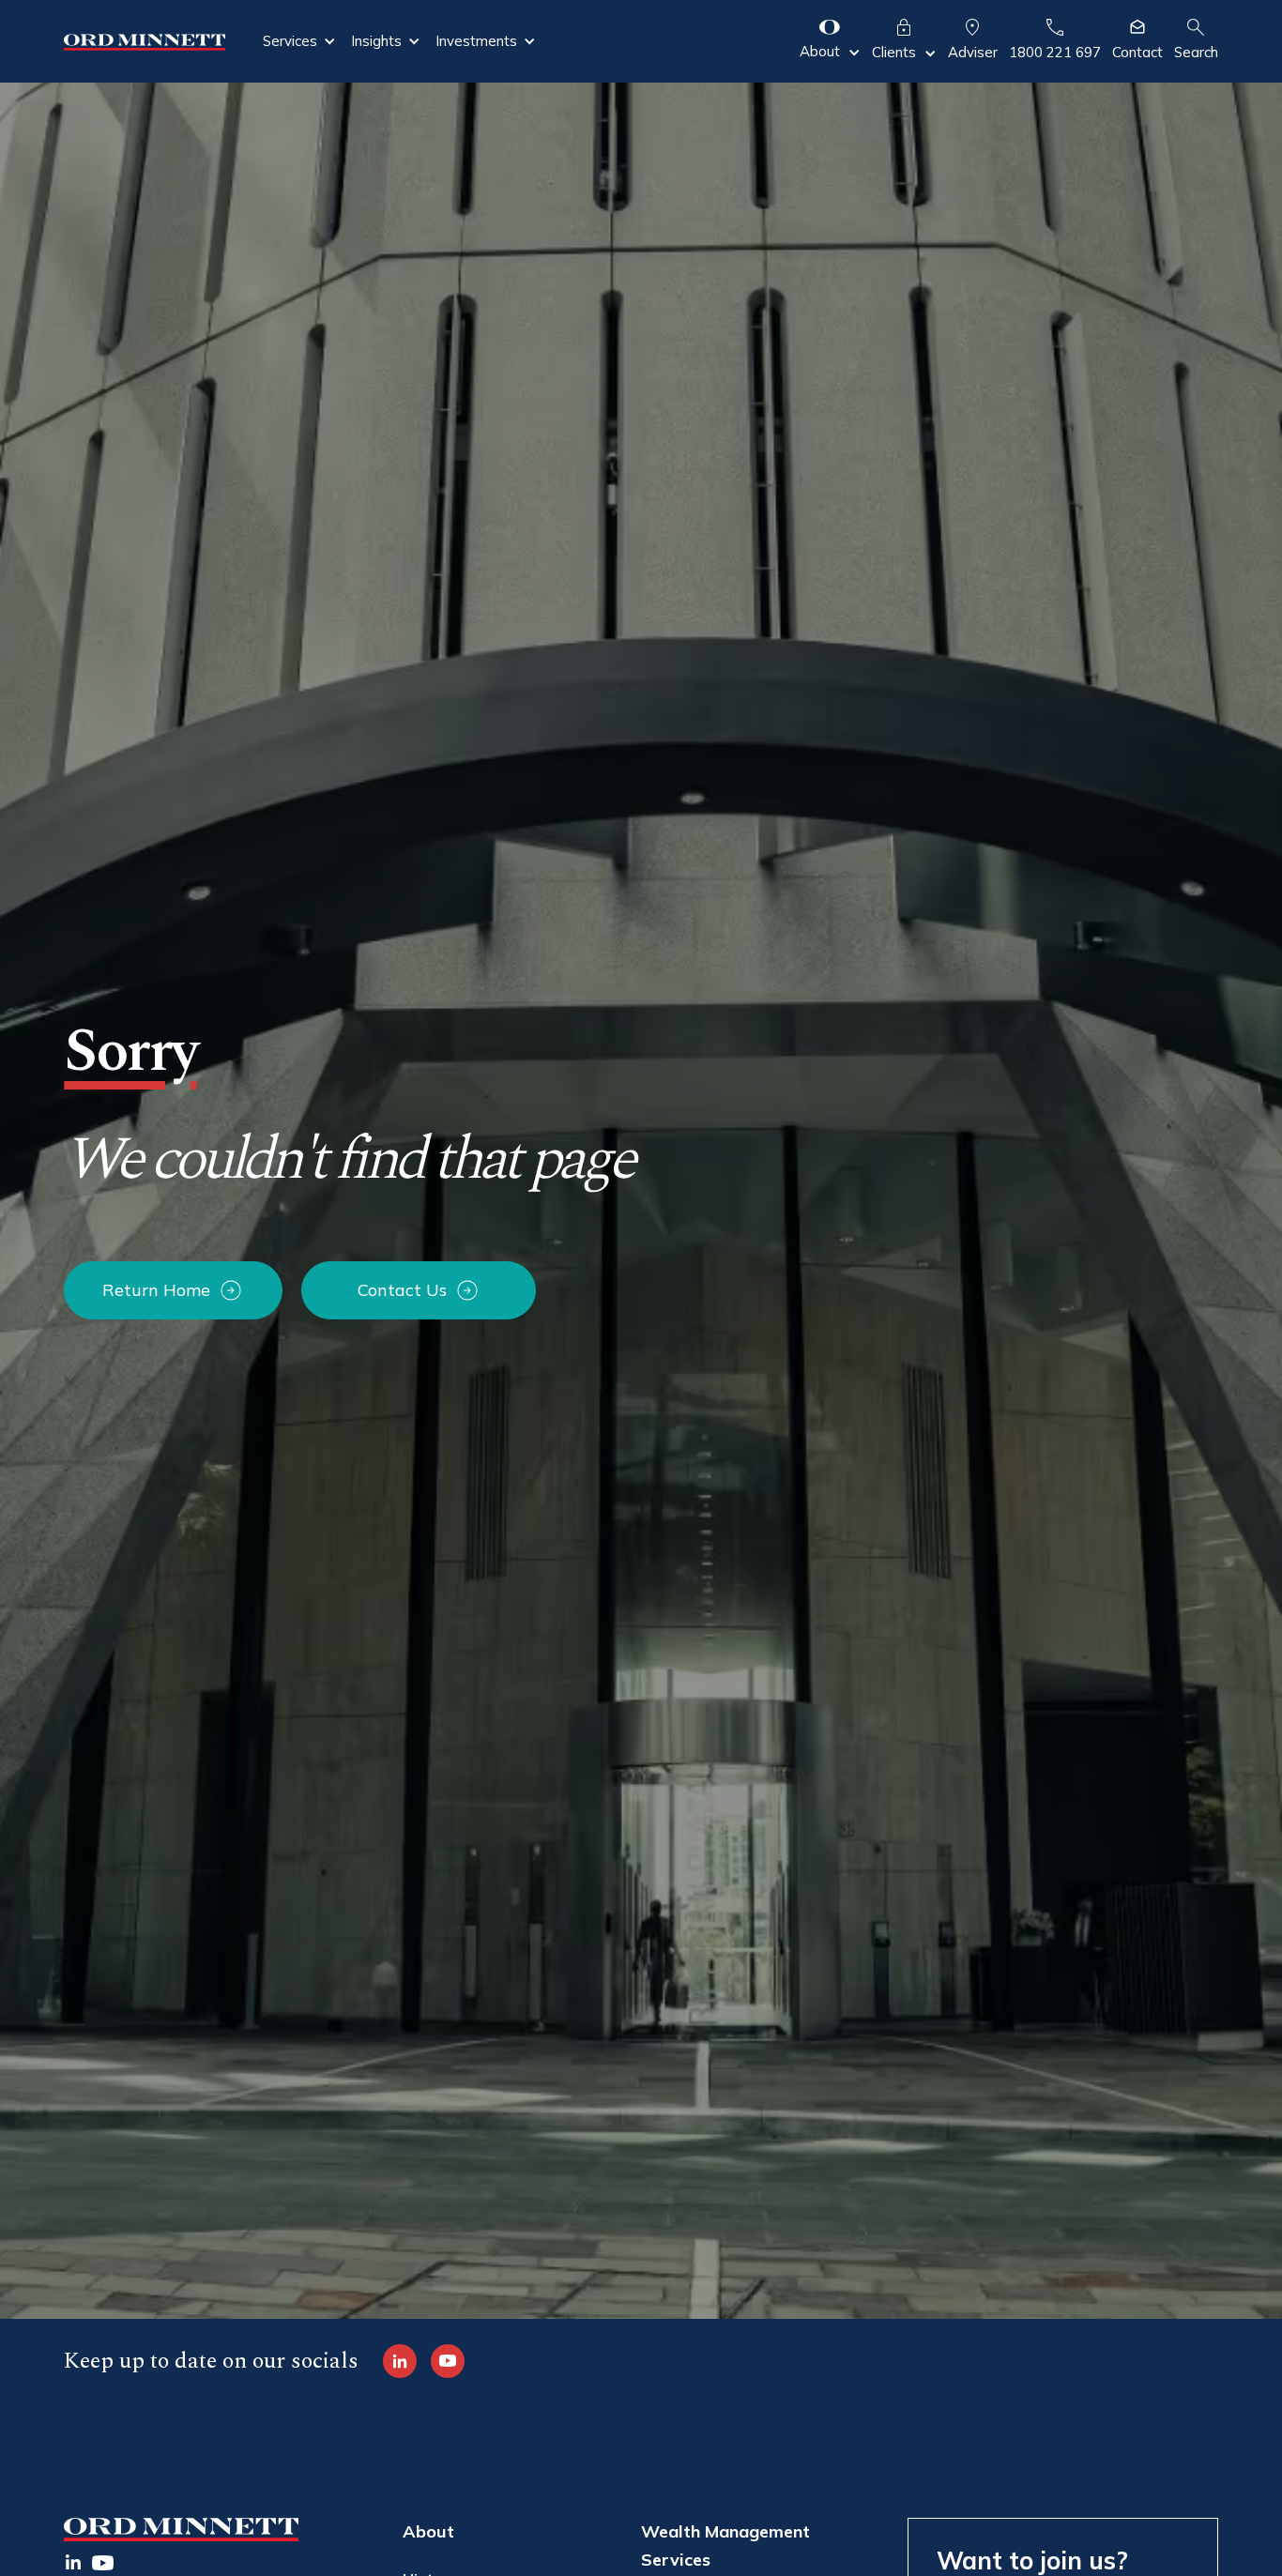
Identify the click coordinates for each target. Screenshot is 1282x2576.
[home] (144, 41)
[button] (299, 41)
